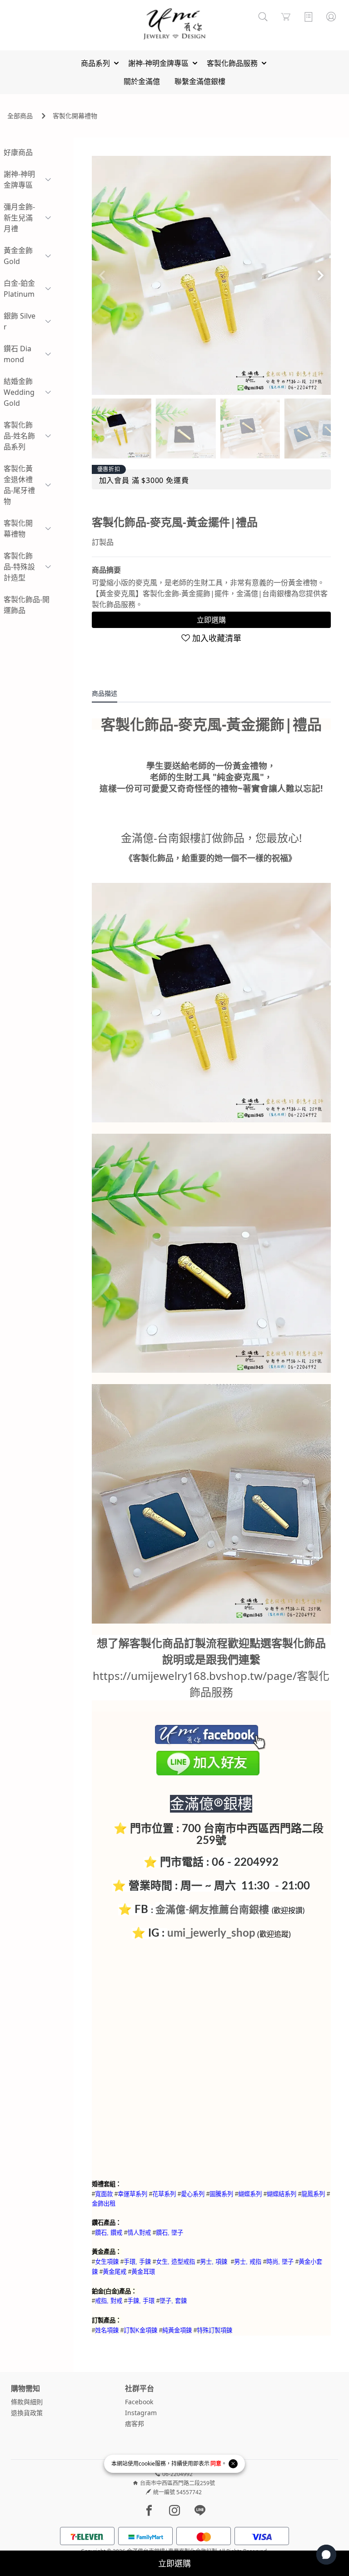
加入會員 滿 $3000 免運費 (144, 480)
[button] (320, 275)
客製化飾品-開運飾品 (27, 605)
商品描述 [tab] (105, 693)
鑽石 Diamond (17, 354)
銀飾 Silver (20, 321)
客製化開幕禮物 (75, 116)
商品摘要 (106, 570)
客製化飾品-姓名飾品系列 (19, 436)
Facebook (139, 2402)
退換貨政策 (27, 2413)
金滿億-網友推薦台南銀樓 (212, 1910)
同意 (216, 2464)
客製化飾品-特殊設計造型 (19, 567)
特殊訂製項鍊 (214, 2330)
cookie (147, 2464)
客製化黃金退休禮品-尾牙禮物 (19, 485)
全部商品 (20, 116)
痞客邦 (135, 2424)
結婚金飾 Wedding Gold (19, 392)
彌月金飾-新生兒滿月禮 (19, 218)
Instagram (141, 2413)
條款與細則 (27, 2402)
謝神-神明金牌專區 (19, 179)
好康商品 (18, 152)
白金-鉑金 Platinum (19, 289)
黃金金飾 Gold (18, 256)
